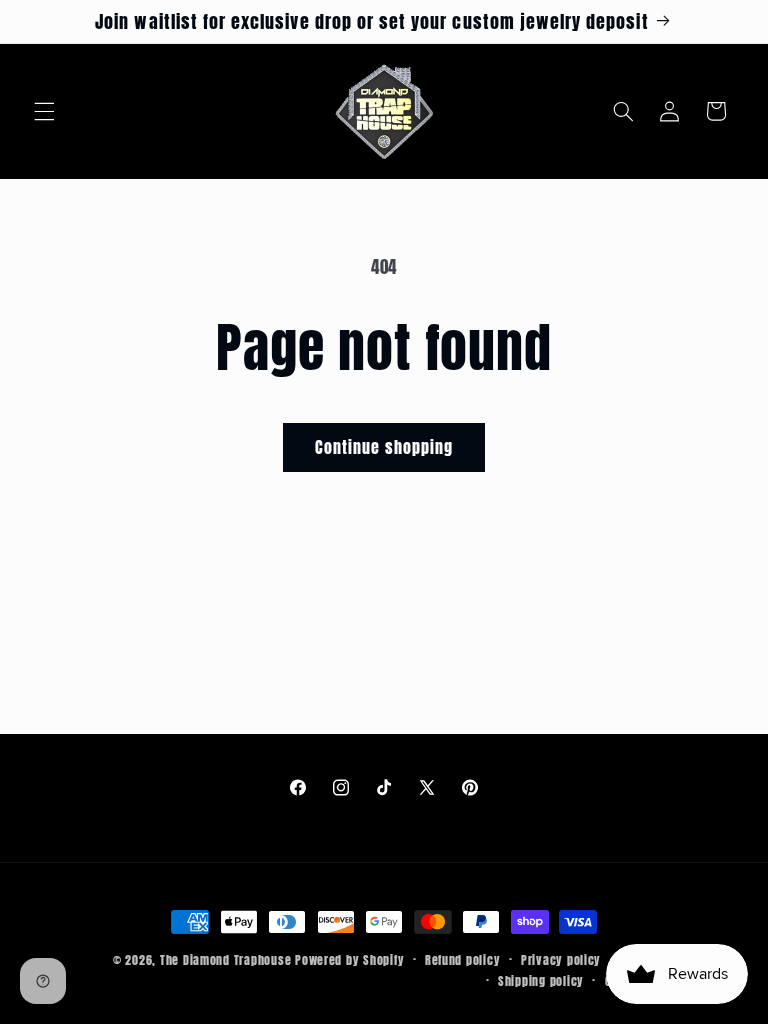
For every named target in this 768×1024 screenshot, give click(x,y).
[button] (44, 111)
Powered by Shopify (349, 960)
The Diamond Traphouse (225, 960)
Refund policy (463, 960)
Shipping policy (541, 981)
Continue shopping (384, 447)
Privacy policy (561, 960)
